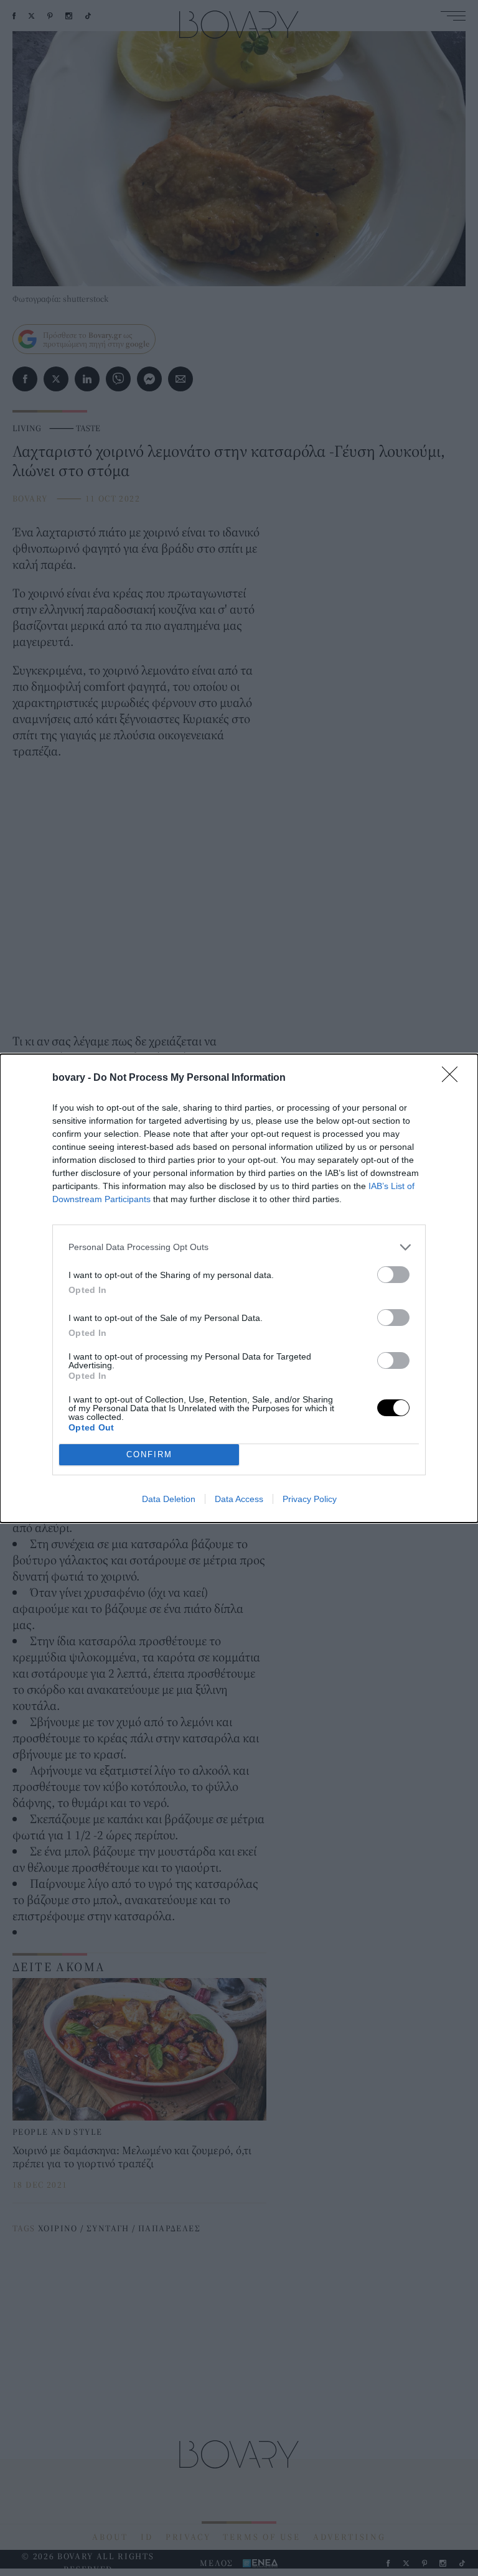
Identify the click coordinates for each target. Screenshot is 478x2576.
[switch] (393, 1275)
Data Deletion (169, 1499)
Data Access (239, 1499)
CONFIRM (149, 1454)
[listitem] (239, 1247)
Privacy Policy (310, 1499)
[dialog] (239, 1288)
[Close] (454, 1078)
